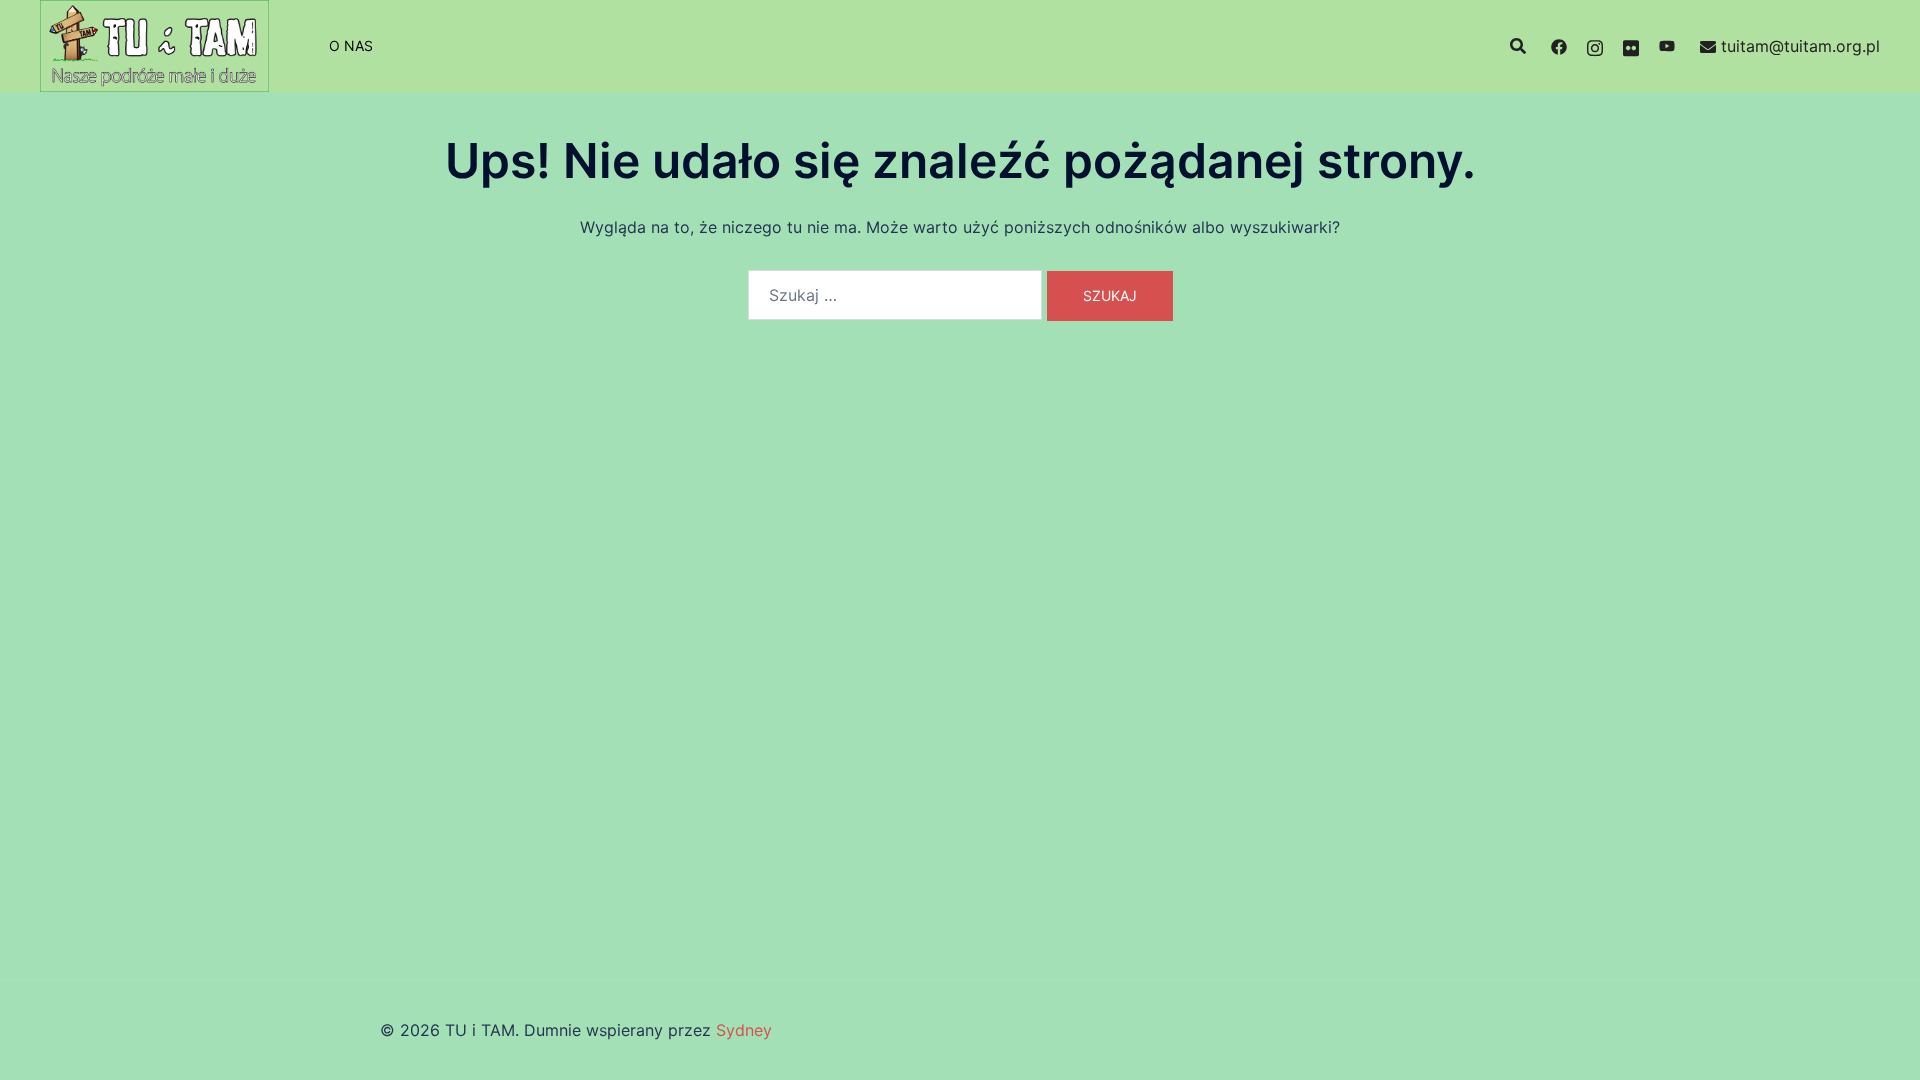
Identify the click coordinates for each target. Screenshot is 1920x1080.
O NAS (351, 45)
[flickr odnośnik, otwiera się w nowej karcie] (1631, 46)
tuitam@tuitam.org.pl (1800, 46)
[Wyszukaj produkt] (1518, 46)
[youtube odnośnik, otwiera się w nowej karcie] (1667, 46)
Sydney (744, 1030)
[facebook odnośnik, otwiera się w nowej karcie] (1559, 46)
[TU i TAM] (154, 44)
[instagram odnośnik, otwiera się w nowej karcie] (1595, 46)
